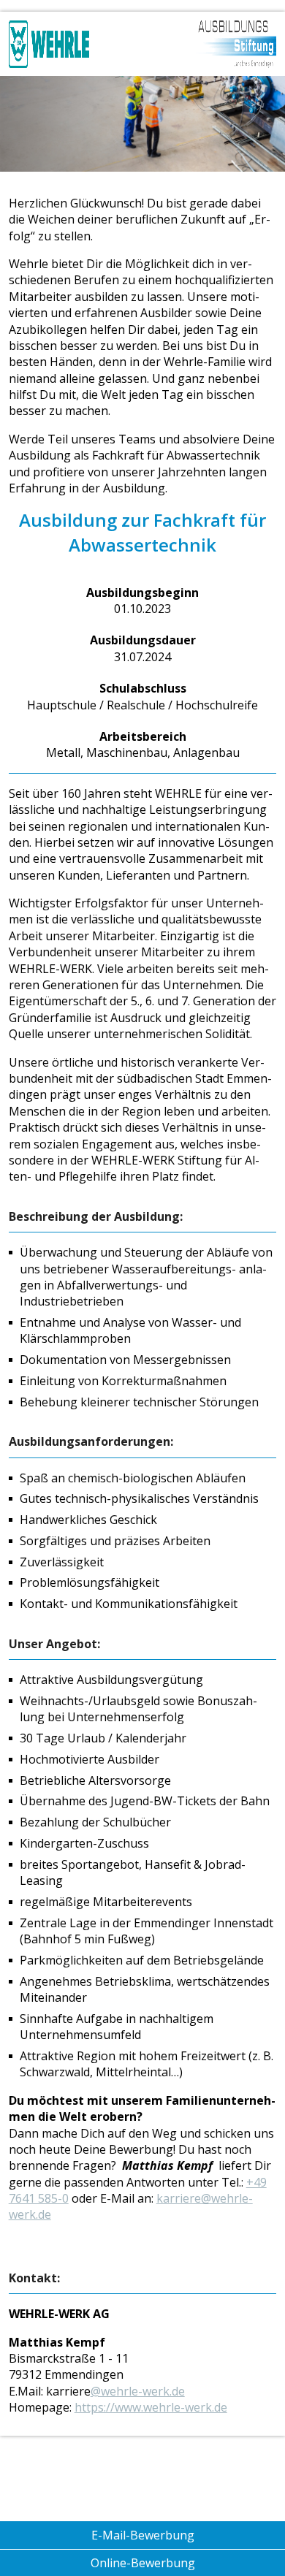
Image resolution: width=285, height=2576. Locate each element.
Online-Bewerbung (143, 2563)
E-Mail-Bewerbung (143, 2535)
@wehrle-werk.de (138, 2391)
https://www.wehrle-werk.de (151, 2407)
